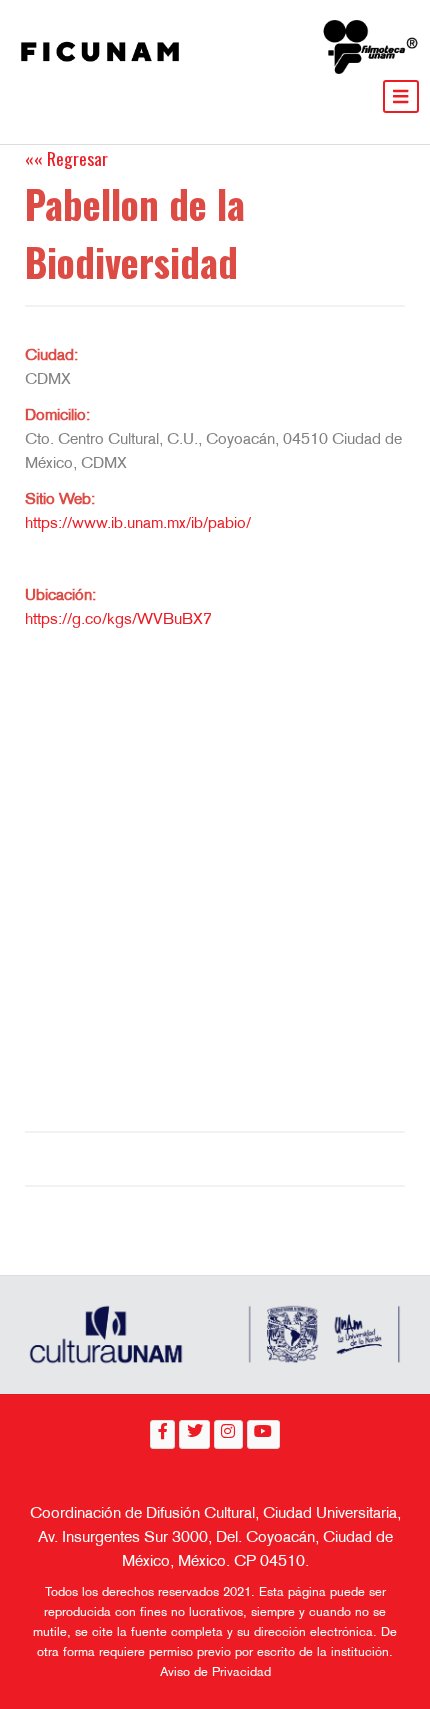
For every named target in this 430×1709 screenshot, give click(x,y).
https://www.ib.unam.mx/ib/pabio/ (138, 524)
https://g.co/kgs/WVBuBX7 (118, 620)
